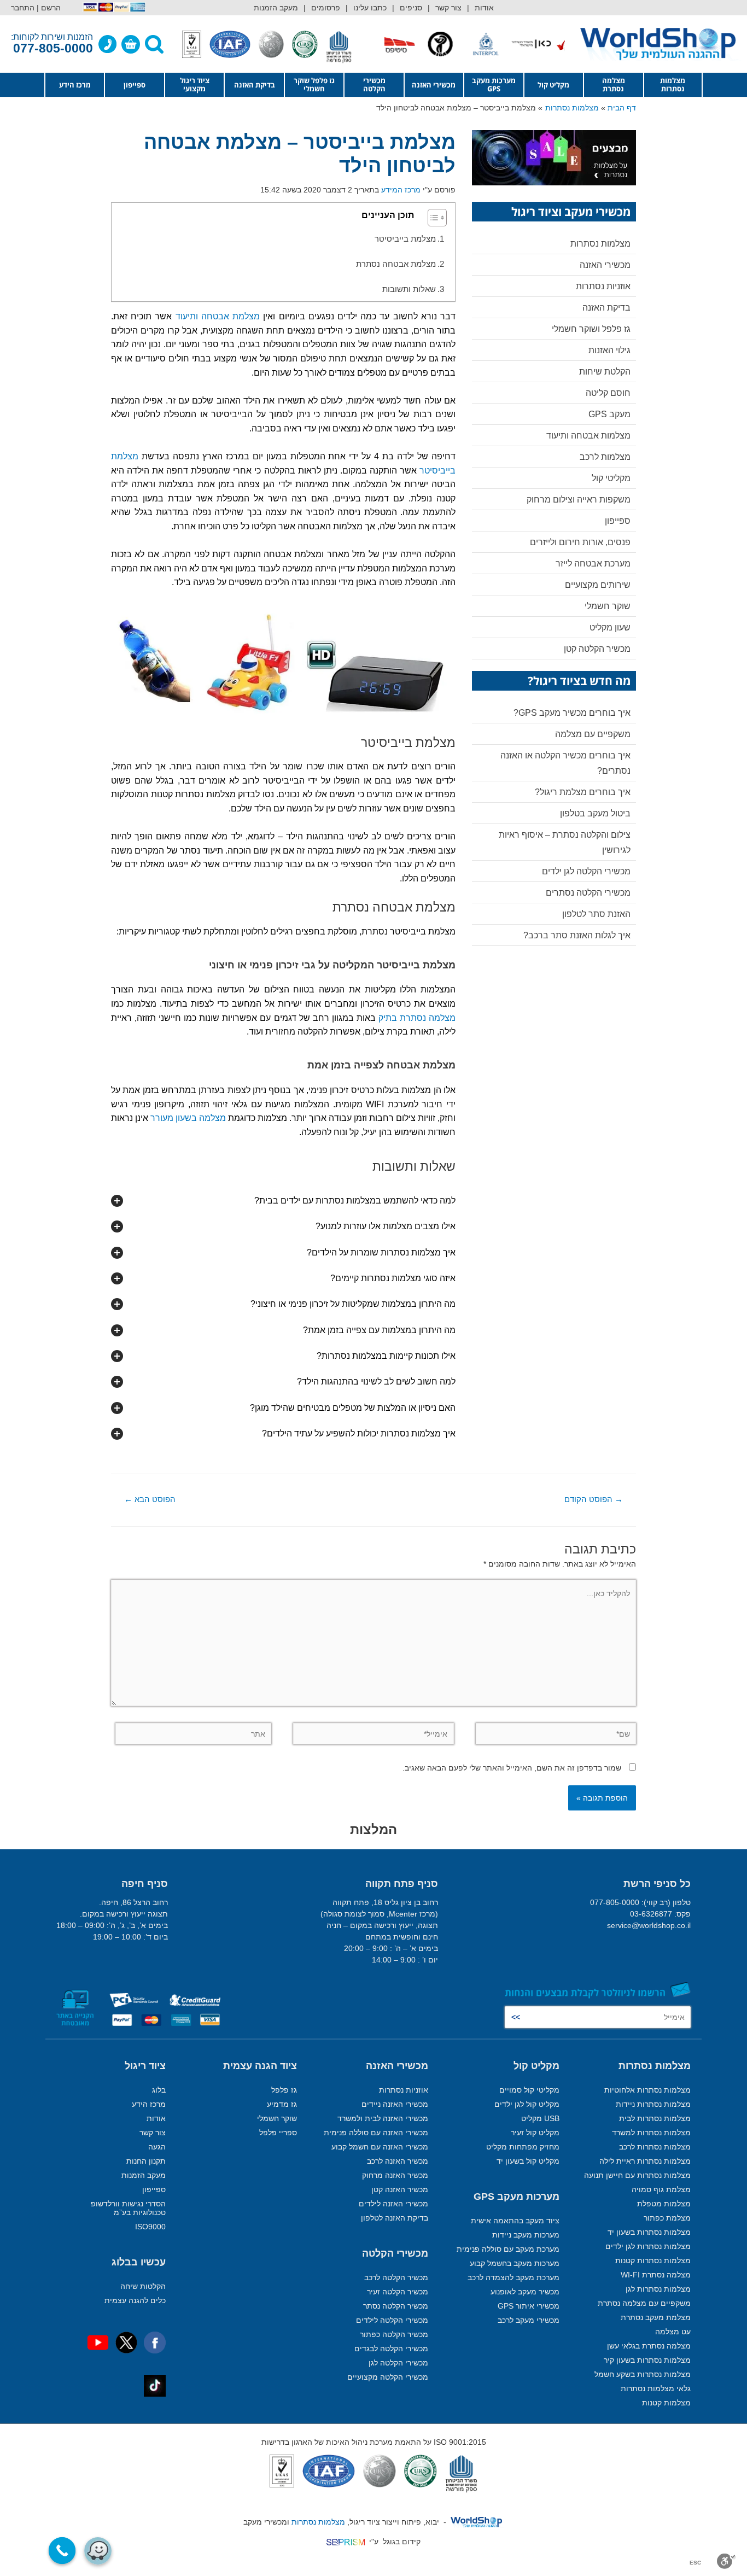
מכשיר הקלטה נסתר (396, 2306)
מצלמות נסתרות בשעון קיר (647, 2360)
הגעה (157, 2147)
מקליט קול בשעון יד (528, 2161)
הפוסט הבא (150, 1499)
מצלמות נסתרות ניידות (653, 2104)
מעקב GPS (609, 414)
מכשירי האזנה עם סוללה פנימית (376, 2133)
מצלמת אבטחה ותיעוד (218, 316)
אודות (484, 8)
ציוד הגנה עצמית (260, 2066)
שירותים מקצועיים (598, 585)
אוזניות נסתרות (603, 286)
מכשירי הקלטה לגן (398, 2363)
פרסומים (326, 8)
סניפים (411, 8)
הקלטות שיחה (143, 2286)
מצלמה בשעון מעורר (188, 1118)
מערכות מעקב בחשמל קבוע (515, 2263)
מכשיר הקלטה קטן (597, 649)
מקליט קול (553, 85)
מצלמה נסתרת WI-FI (656, 2275)
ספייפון (135, 85)
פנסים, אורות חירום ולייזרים (580, 542)
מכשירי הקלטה (374, 84)
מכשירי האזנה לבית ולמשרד (383, 2118)
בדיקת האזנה (255, 85)
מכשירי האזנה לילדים (393, 2204)
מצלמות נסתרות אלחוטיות (647, 2090)
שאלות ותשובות (409, 289)
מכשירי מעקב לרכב (529, 2320)
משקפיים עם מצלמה (593, 734)
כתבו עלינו (370, 8)
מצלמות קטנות (666, 2403)
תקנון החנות (146, 2161)
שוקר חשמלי (608, 606)
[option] (552, 44)
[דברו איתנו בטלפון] (108, 44)
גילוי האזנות (609, 350)
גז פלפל (284, 2090)
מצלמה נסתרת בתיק (417, 1018)
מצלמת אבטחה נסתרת (396, 264)
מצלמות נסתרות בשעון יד (649, 2232)
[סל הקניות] (131, 44)
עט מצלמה (673, 2332)
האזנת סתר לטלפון (596, 914)
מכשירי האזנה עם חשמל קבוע (380, 2147)
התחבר (23, 8)
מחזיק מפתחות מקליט (523, 2147)
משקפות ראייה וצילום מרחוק (579, 500)
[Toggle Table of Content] (432, 218)
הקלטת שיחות (605, 372)
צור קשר (448, 8)
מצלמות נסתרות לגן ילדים (648, 2246)
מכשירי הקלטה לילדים (392, 2320)
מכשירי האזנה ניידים (395, 2104)
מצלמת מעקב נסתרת (656, 2317)
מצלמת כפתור (667, 2218)
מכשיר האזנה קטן (400, 2189)
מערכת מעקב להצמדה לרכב (513, 2277)
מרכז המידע (401, 190)
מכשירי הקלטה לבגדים (391, 2349)
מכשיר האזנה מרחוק (395, 2175)
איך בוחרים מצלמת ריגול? (583, 792)
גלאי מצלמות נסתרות (656, 2388)
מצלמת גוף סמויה (661, 2189)
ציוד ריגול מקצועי (195, 84)
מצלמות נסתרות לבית (655, 2118)
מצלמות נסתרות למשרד (651, 2133)
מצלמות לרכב (605, 457)
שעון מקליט (610, 627)
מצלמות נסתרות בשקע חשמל (643, 2374)
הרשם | (49, 8)
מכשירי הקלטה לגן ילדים (586, 871)
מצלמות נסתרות (673, 84)
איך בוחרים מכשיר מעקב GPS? (572, 713)
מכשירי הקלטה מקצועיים (388, 2377)
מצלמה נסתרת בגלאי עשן (649, 2346)
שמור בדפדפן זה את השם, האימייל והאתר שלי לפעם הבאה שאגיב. (512, 1768)
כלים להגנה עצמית (135, 2300)
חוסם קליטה (608, 393)
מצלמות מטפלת (664, 2204)
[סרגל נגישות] (726, 2561)
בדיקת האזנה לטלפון (395, 2218)
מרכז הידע (75, 85)
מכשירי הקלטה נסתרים (588, 893)
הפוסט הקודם (594, 1499)
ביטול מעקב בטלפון (595, 813)
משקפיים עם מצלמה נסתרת (644, 2303)
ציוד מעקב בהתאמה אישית (515, 2221)
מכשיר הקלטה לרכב (396, 2277)
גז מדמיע (282, 2104)
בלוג (159, 2090)
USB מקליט (540, 2118)
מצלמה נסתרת (614, 84)
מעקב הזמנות (276, 8)
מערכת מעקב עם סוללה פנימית (508, 2249)
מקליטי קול (611, 478)
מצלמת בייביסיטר (405, 239)
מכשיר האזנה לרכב (398, 2161)
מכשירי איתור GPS (529, 2306)
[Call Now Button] (62, 2551)
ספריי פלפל (278, 2133)
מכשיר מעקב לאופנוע (525, 2292)
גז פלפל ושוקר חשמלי (591, 329)
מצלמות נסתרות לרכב (655, 2147)
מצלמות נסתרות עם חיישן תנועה (637, 2175)
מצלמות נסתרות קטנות (653, 2260)
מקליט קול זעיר (535, 2133)
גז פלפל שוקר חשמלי (314, 84)
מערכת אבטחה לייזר (593, 563)
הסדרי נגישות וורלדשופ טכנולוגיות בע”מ (128, 2208)
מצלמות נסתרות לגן (658, 2289)
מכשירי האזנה (434, 85)
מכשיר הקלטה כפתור (394, 2334)
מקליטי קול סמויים (529, 2090)
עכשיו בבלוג (139, 2262)
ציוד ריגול (145, 2066)
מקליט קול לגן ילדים (527, 2104)
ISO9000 (150, 2227)
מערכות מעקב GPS (494, 84)
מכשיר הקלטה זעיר (398, 2292)
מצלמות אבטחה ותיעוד (588, 436)
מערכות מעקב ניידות (526, 2235)
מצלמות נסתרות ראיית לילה (645, 2161)
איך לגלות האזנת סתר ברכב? (577, 935)
